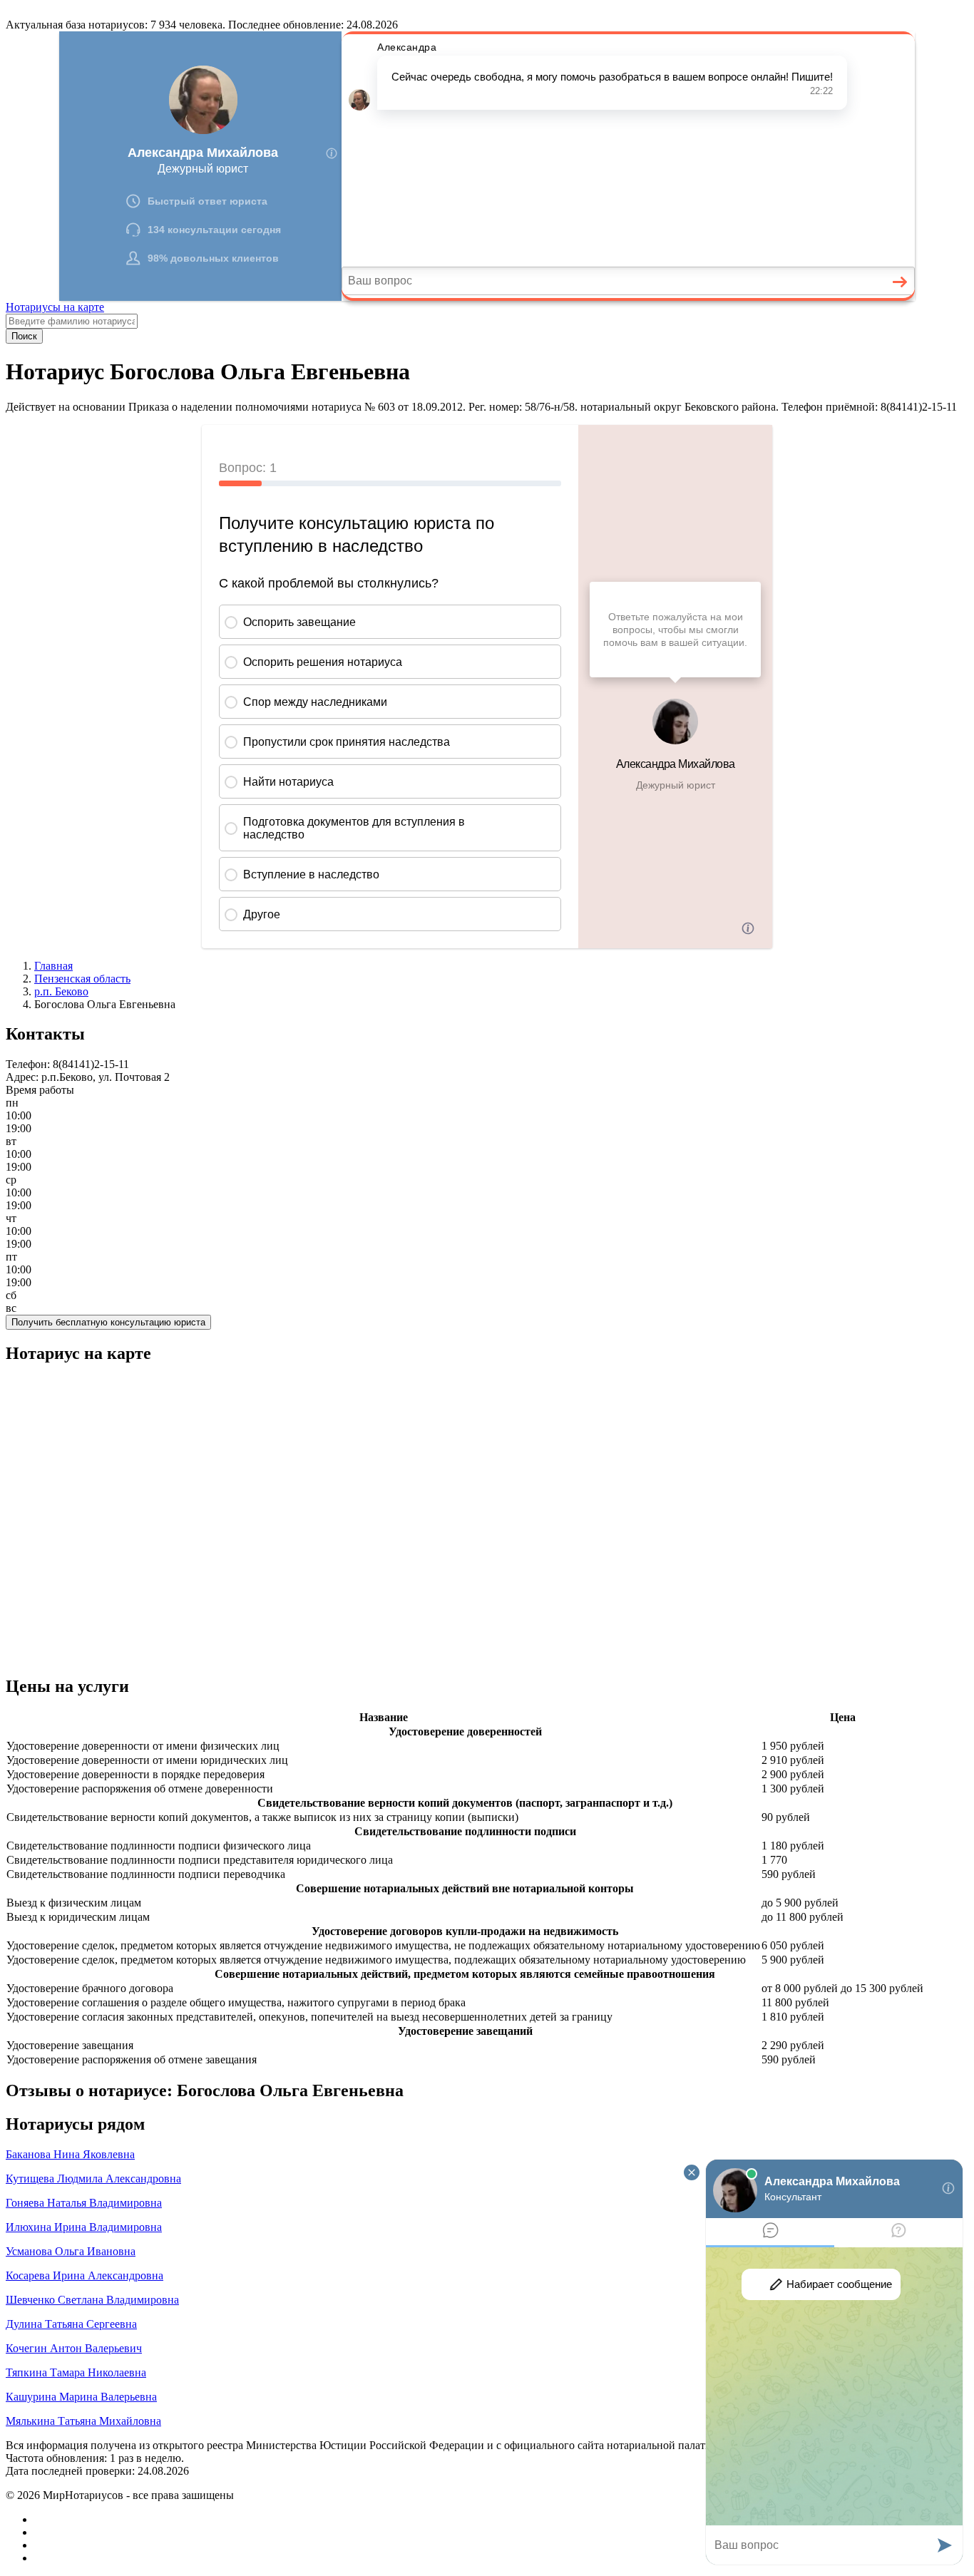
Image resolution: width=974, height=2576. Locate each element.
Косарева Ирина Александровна (84, 2275)
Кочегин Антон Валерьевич (74, 2348)
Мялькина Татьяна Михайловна (83, 2421)
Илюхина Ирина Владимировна (84, 2227)
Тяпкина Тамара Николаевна (76, 2372)
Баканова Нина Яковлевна (70, 2154)
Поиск (24, 336)
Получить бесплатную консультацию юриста (108, 1322)
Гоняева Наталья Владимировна (84, 2203)
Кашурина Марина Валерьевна (81, 2397)
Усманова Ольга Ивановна (71, 2251)
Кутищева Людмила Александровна (93, 2179)
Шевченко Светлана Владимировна (92, 2300)
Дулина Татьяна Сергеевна (71, 2324)
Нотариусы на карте (55, 307)
